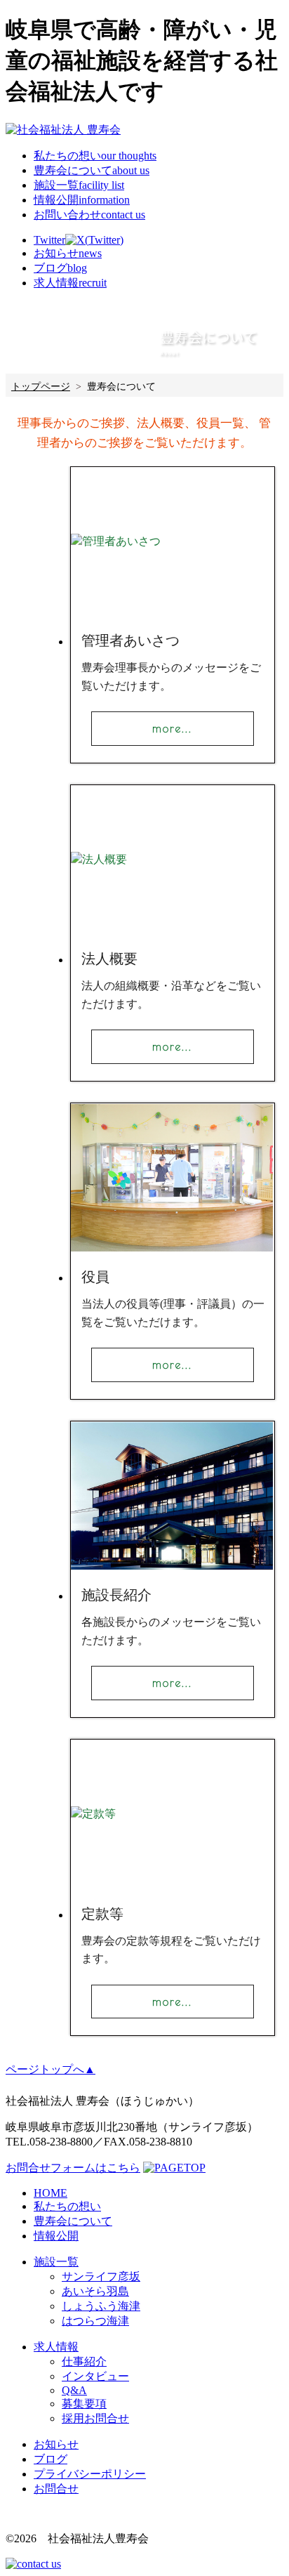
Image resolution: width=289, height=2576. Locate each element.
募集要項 (84, 2404)
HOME (51, 2193)
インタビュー (95, 2376)
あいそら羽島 (95, 2291)
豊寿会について (92, 170)
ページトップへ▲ (51, 2069)
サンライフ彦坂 (101, 2276)
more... (172, 728)
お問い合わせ (89, 215)
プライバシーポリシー (90, 2474)
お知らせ (56, 2444)
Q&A (74, 2390)
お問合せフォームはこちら (73, 2168)
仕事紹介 (84, 2361)
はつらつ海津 (95, 2321)
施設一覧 (79, 185)
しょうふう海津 (101, 2306)
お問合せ (56, 2489)
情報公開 (82, 200)
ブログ (51, 2459)
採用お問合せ (95, 2418)
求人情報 (56, 2347)
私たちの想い (95, 156)
